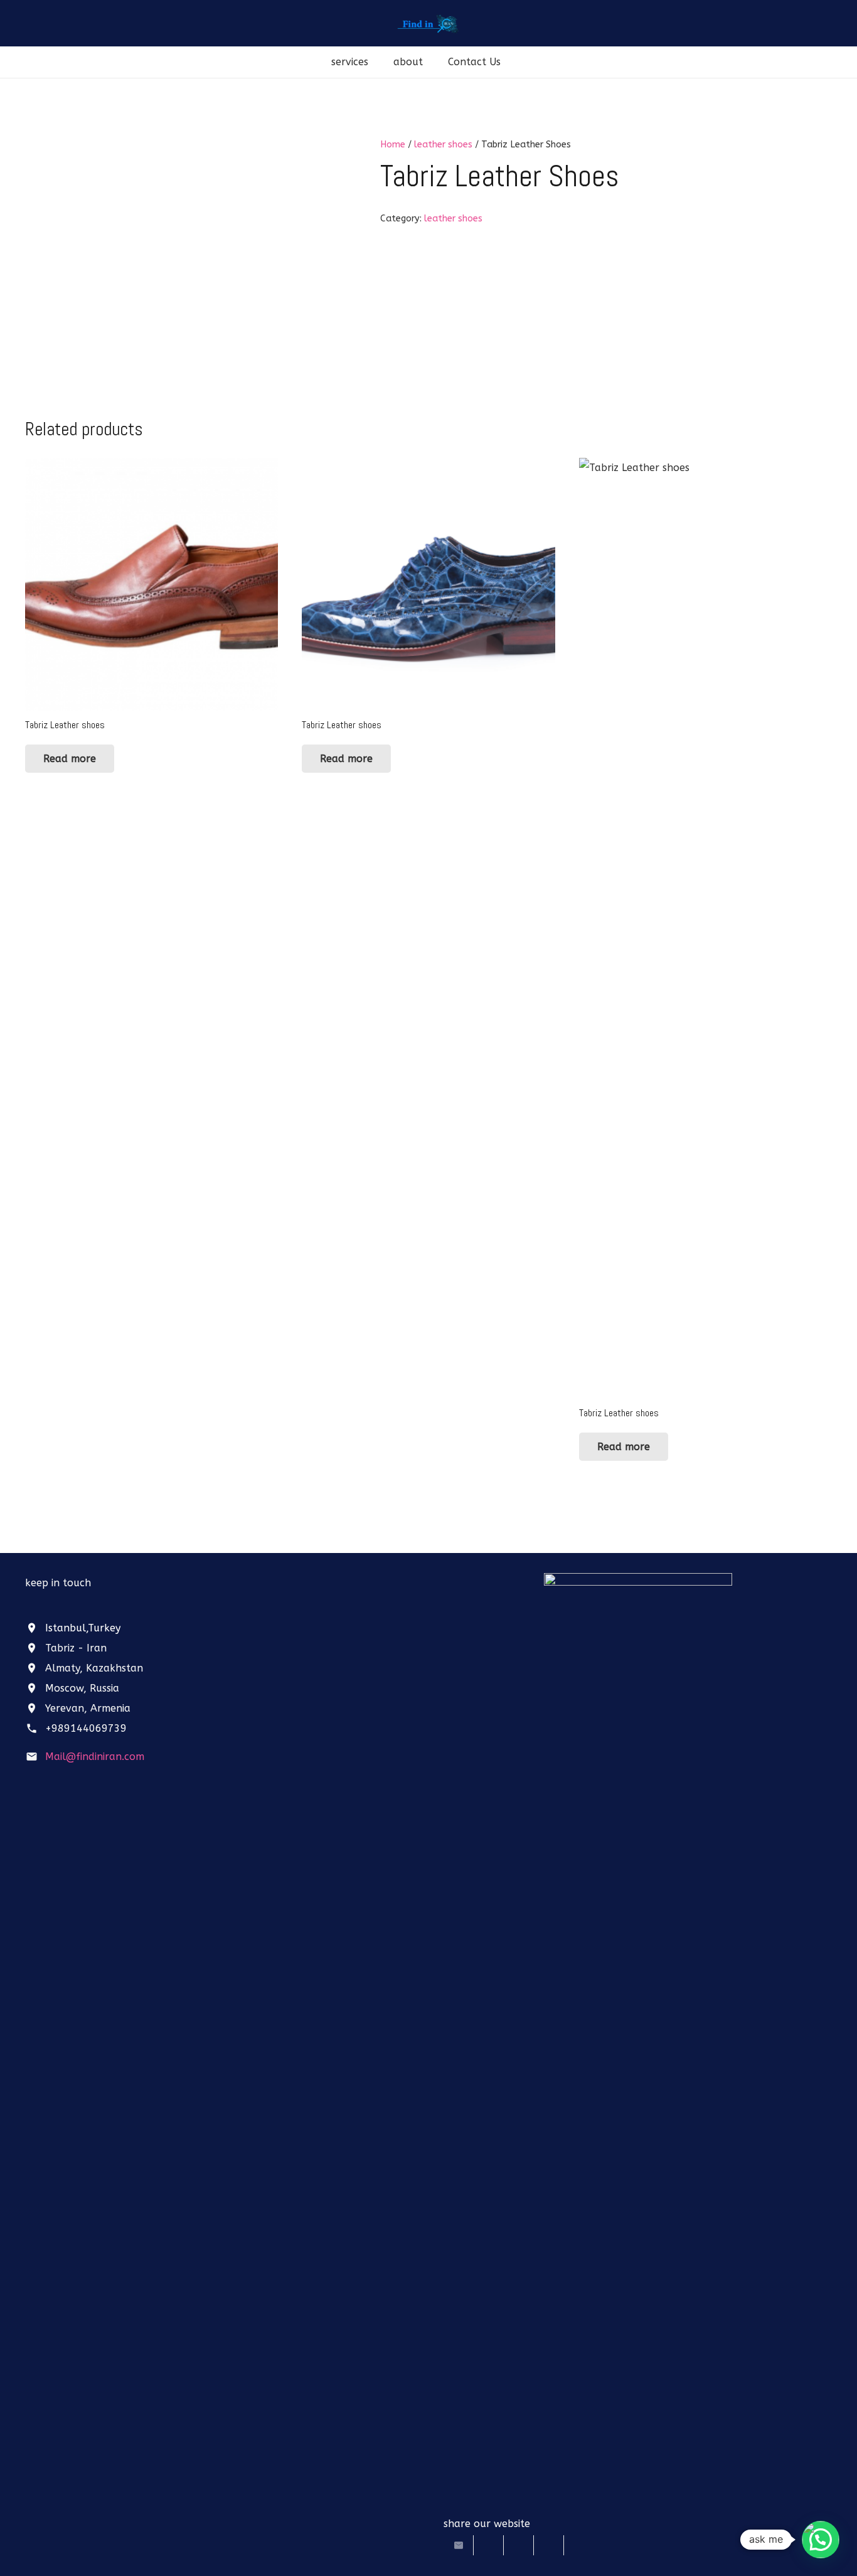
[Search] (526, 62)
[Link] (429, 24)
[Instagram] (63, 1606)
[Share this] (519, 2545)
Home (393, 145)
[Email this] (459, 2545)
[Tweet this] (489, 2545)
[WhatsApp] (88, 1606)
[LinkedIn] (113, 1606)
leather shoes (443, 145)
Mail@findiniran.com (95, 1757)
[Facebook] (38, 1606)
